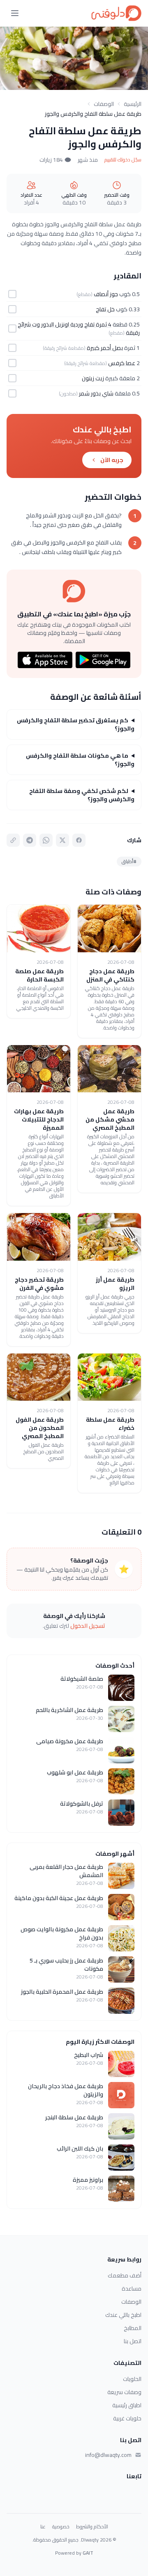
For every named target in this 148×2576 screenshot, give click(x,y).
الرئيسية (133, 104)
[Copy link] (13, 840)
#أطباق (129, 861)
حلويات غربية (127, 2418)
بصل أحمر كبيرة (105, 348)
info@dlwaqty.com (108, 2455)
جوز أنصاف (106, 294)
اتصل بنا (133, 2341)
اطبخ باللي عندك (123, 2315)
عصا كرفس (122, 363)
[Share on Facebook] (79, 840)
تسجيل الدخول (88, 1626)
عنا (43, 2527)
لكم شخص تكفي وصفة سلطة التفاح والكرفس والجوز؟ (82, 795)
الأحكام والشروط (92, 2527)
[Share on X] (62, 840)
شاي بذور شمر (96, 393)
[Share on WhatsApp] (46, 840)
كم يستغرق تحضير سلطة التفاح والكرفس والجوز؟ (76, 724)
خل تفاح (105, 309)
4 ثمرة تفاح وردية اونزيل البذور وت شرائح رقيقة (79, 329)
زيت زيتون (93, 378)
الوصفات (104, 104)
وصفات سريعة (124, 2392)
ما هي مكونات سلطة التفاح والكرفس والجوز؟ (80, 760)
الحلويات (132, 2379)
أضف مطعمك (125, 2275)
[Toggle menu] (15, 13)
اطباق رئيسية (127, 2405)
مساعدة (132, 2289)
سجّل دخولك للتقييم (123, 160)
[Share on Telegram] (30, 840)
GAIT (88, 2553)
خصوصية (61, 2527)
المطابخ (133, 2328)
